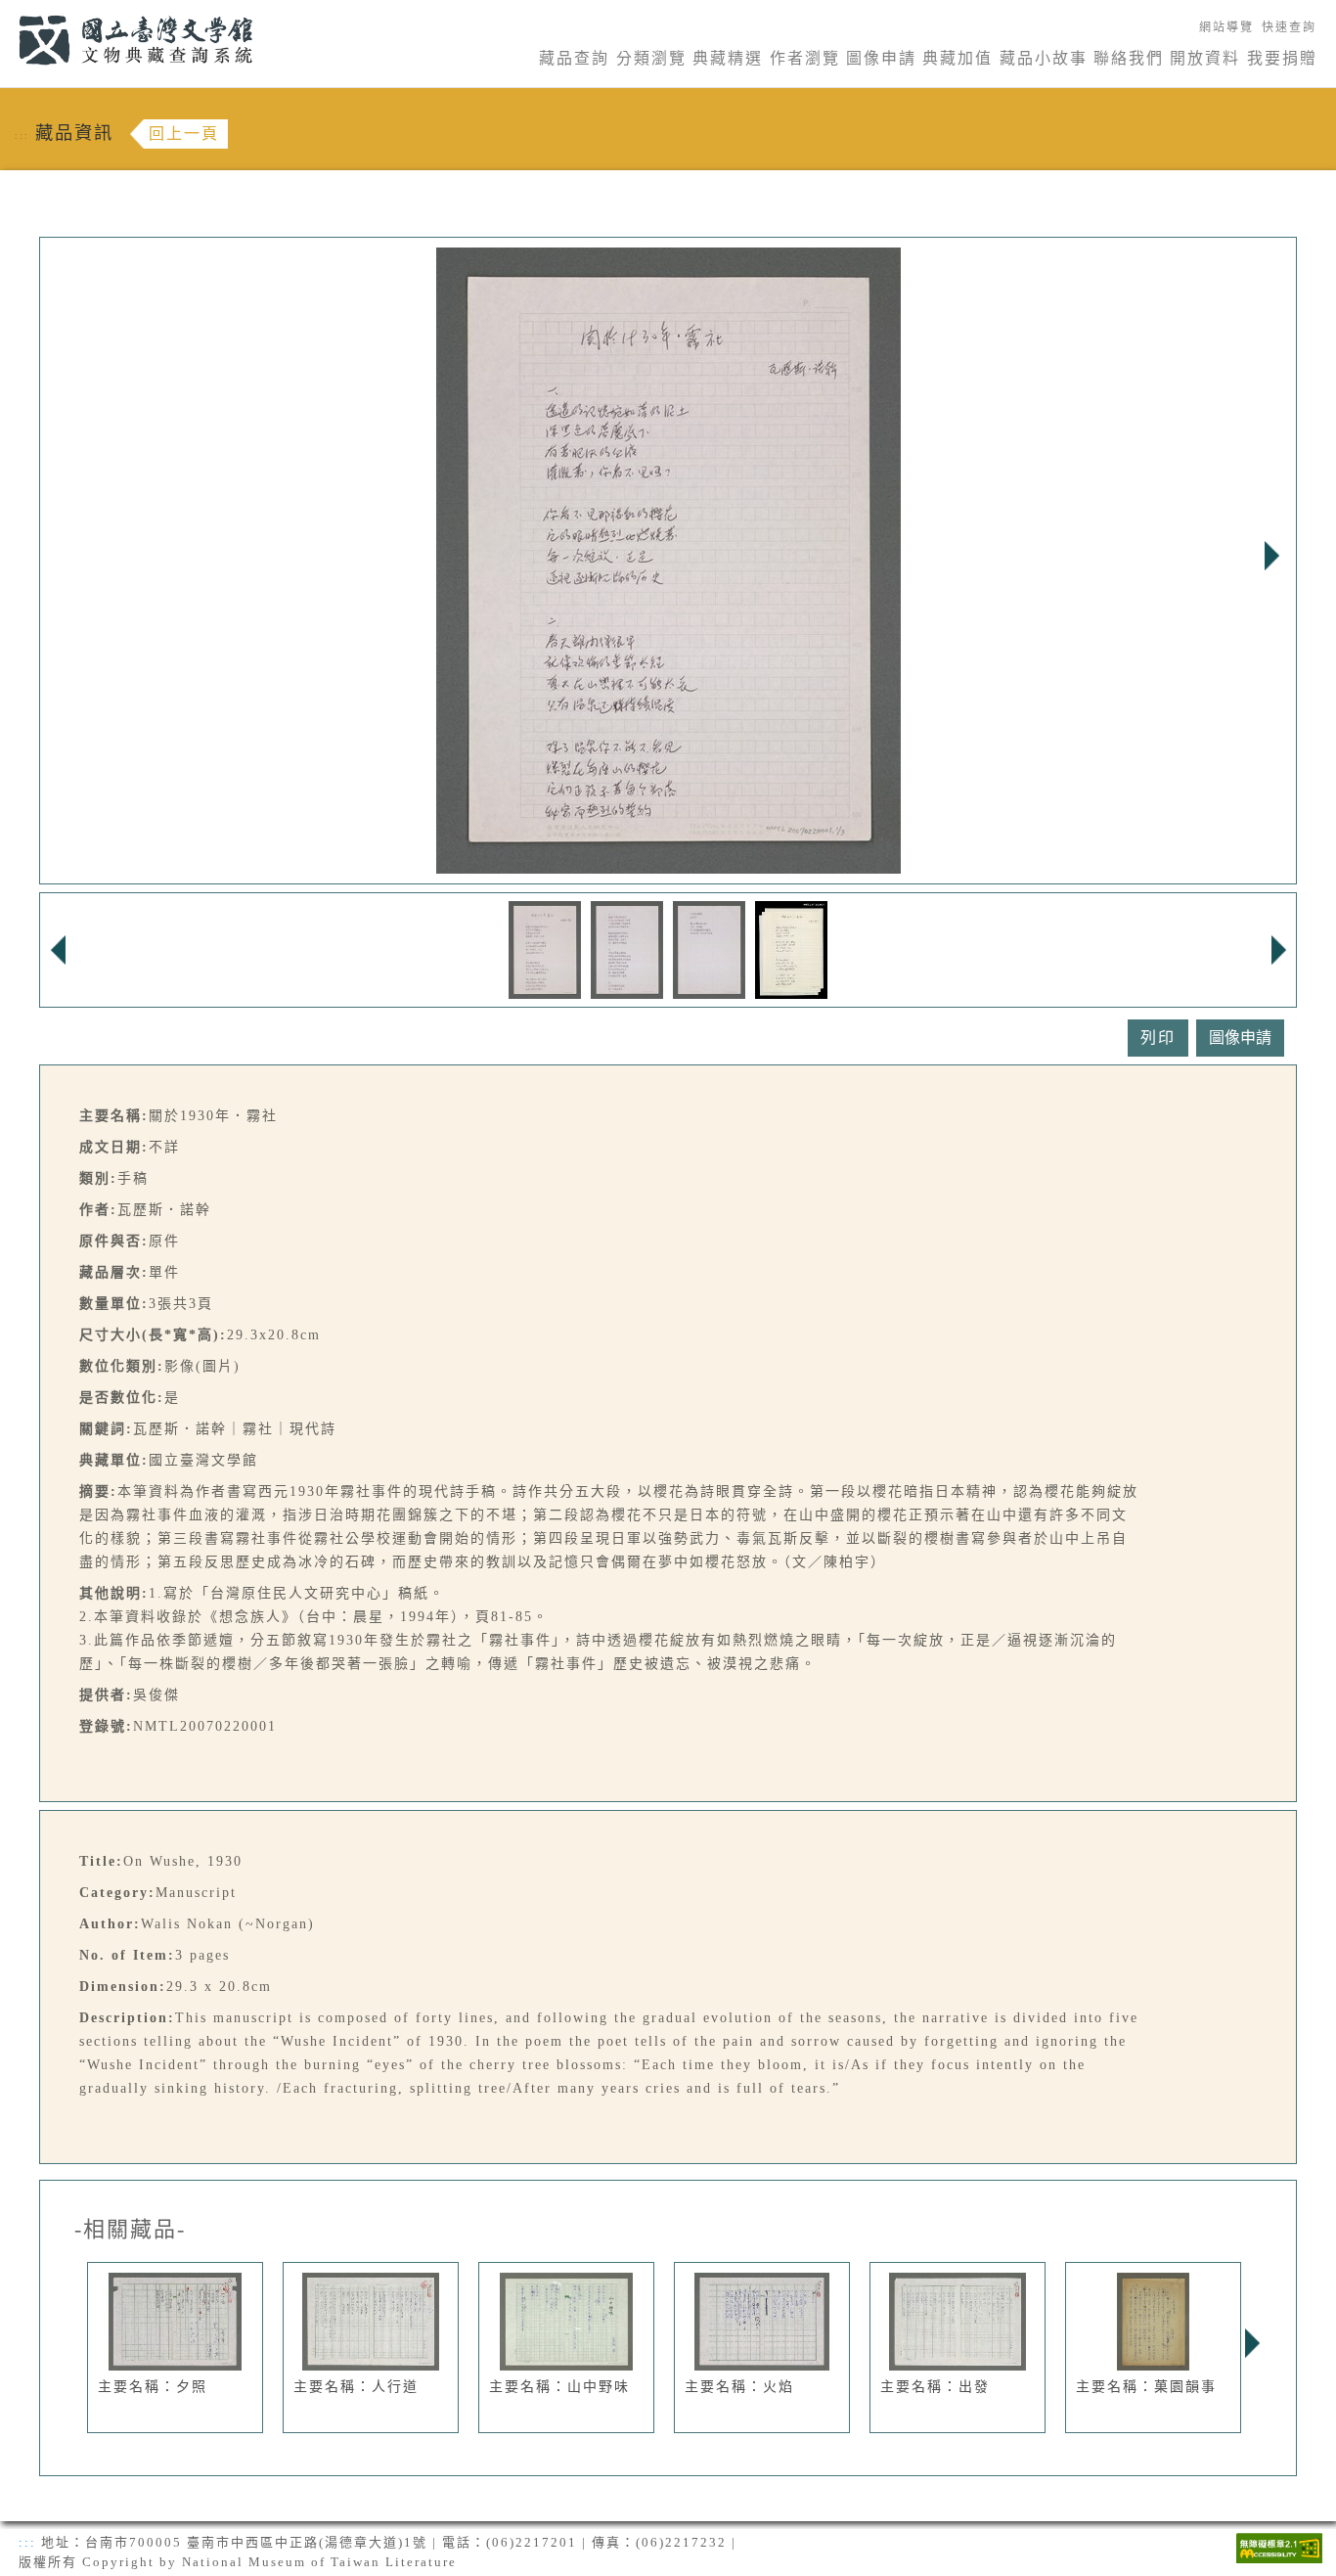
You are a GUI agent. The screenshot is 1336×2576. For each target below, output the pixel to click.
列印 (1158, 1038)
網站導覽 (1226, 27)
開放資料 (1205, 58)
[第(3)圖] (709, 949)
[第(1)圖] (545, 949)
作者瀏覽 (805, 58)
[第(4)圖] (791, 949)
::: (7, 11)
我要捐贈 (1282, 58)
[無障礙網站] (1279, 2546)
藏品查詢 (574, 58)
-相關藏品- (130, 2230)
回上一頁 (184, 134)
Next (1271, 556)
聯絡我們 (1129, 58)
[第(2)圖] (627, 949)
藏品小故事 (1044, 58)
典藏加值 (957, 58)
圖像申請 (881, 58)
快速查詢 (1289, 27)
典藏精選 (728, 58)
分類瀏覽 (651, 58)
